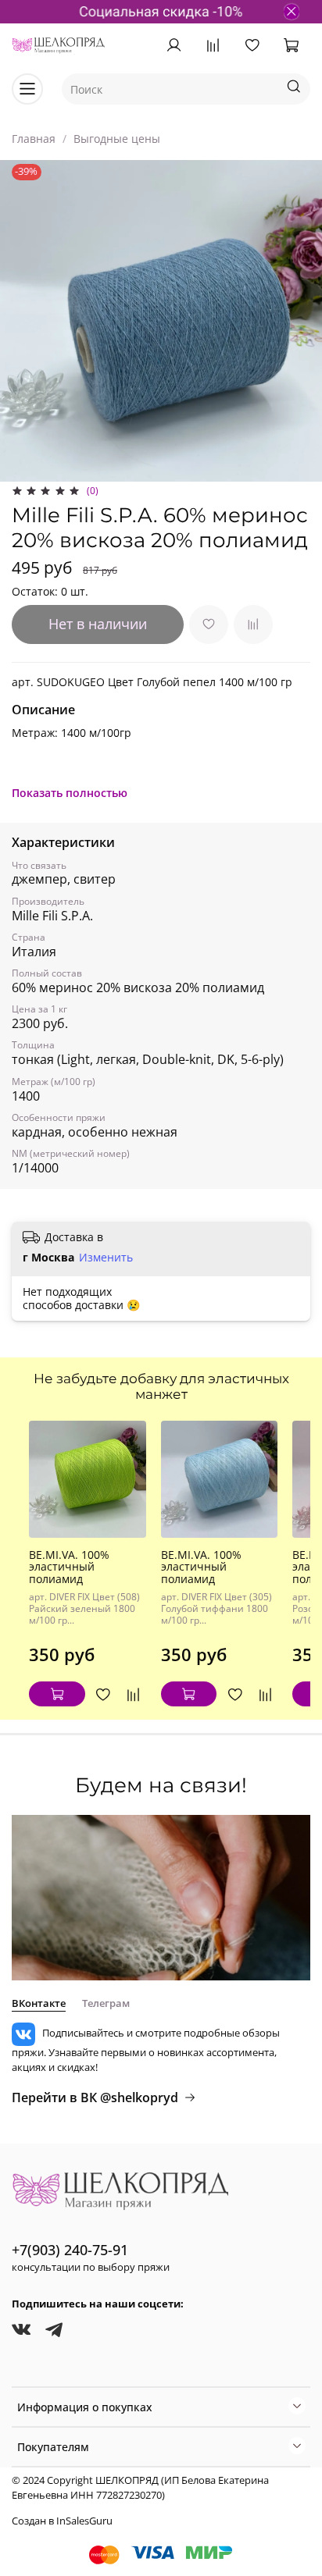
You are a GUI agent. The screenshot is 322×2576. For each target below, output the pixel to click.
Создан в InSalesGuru (62, 2521)
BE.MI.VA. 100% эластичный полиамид (69, 1567)
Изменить (106, 1258)
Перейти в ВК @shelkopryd (95, 2097)
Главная (34, 139)
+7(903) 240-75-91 (70, 2250)
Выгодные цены (117, 139)
